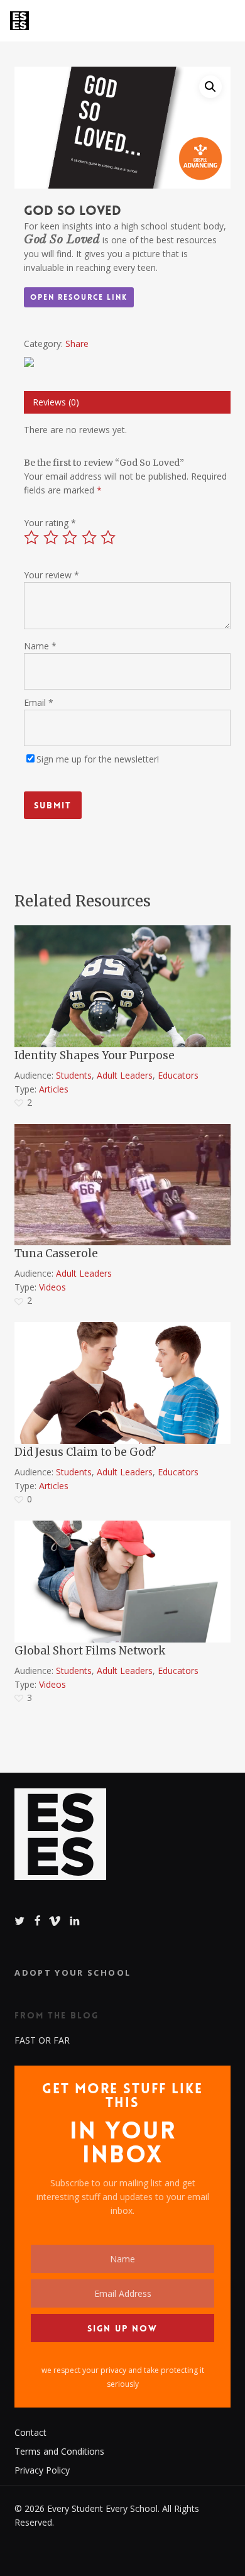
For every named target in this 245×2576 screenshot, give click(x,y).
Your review (52, 575)
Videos (52, 1287)
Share (77, 344)
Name (40, 646)
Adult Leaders (125, 1075)
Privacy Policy (42, 2470)
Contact (30, 2432)
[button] (210, 87)
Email (39, 702)
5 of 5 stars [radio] (109, 537)
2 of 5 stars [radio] (52, 537)
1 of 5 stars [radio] (32, 537)
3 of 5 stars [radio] (70, 537)
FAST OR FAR (42, 2040)
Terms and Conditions (59, 2451)
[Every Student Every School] (60, 1841)
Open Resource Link (79, 297)
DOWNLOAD (60, 935)
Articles (54, 1089)
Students (74, 1075)
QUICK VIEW (59, 1134)
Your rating (50, 523)
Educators (178, 1075)
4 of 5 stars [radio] (90, 537)
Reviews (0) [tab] (56, 402)
